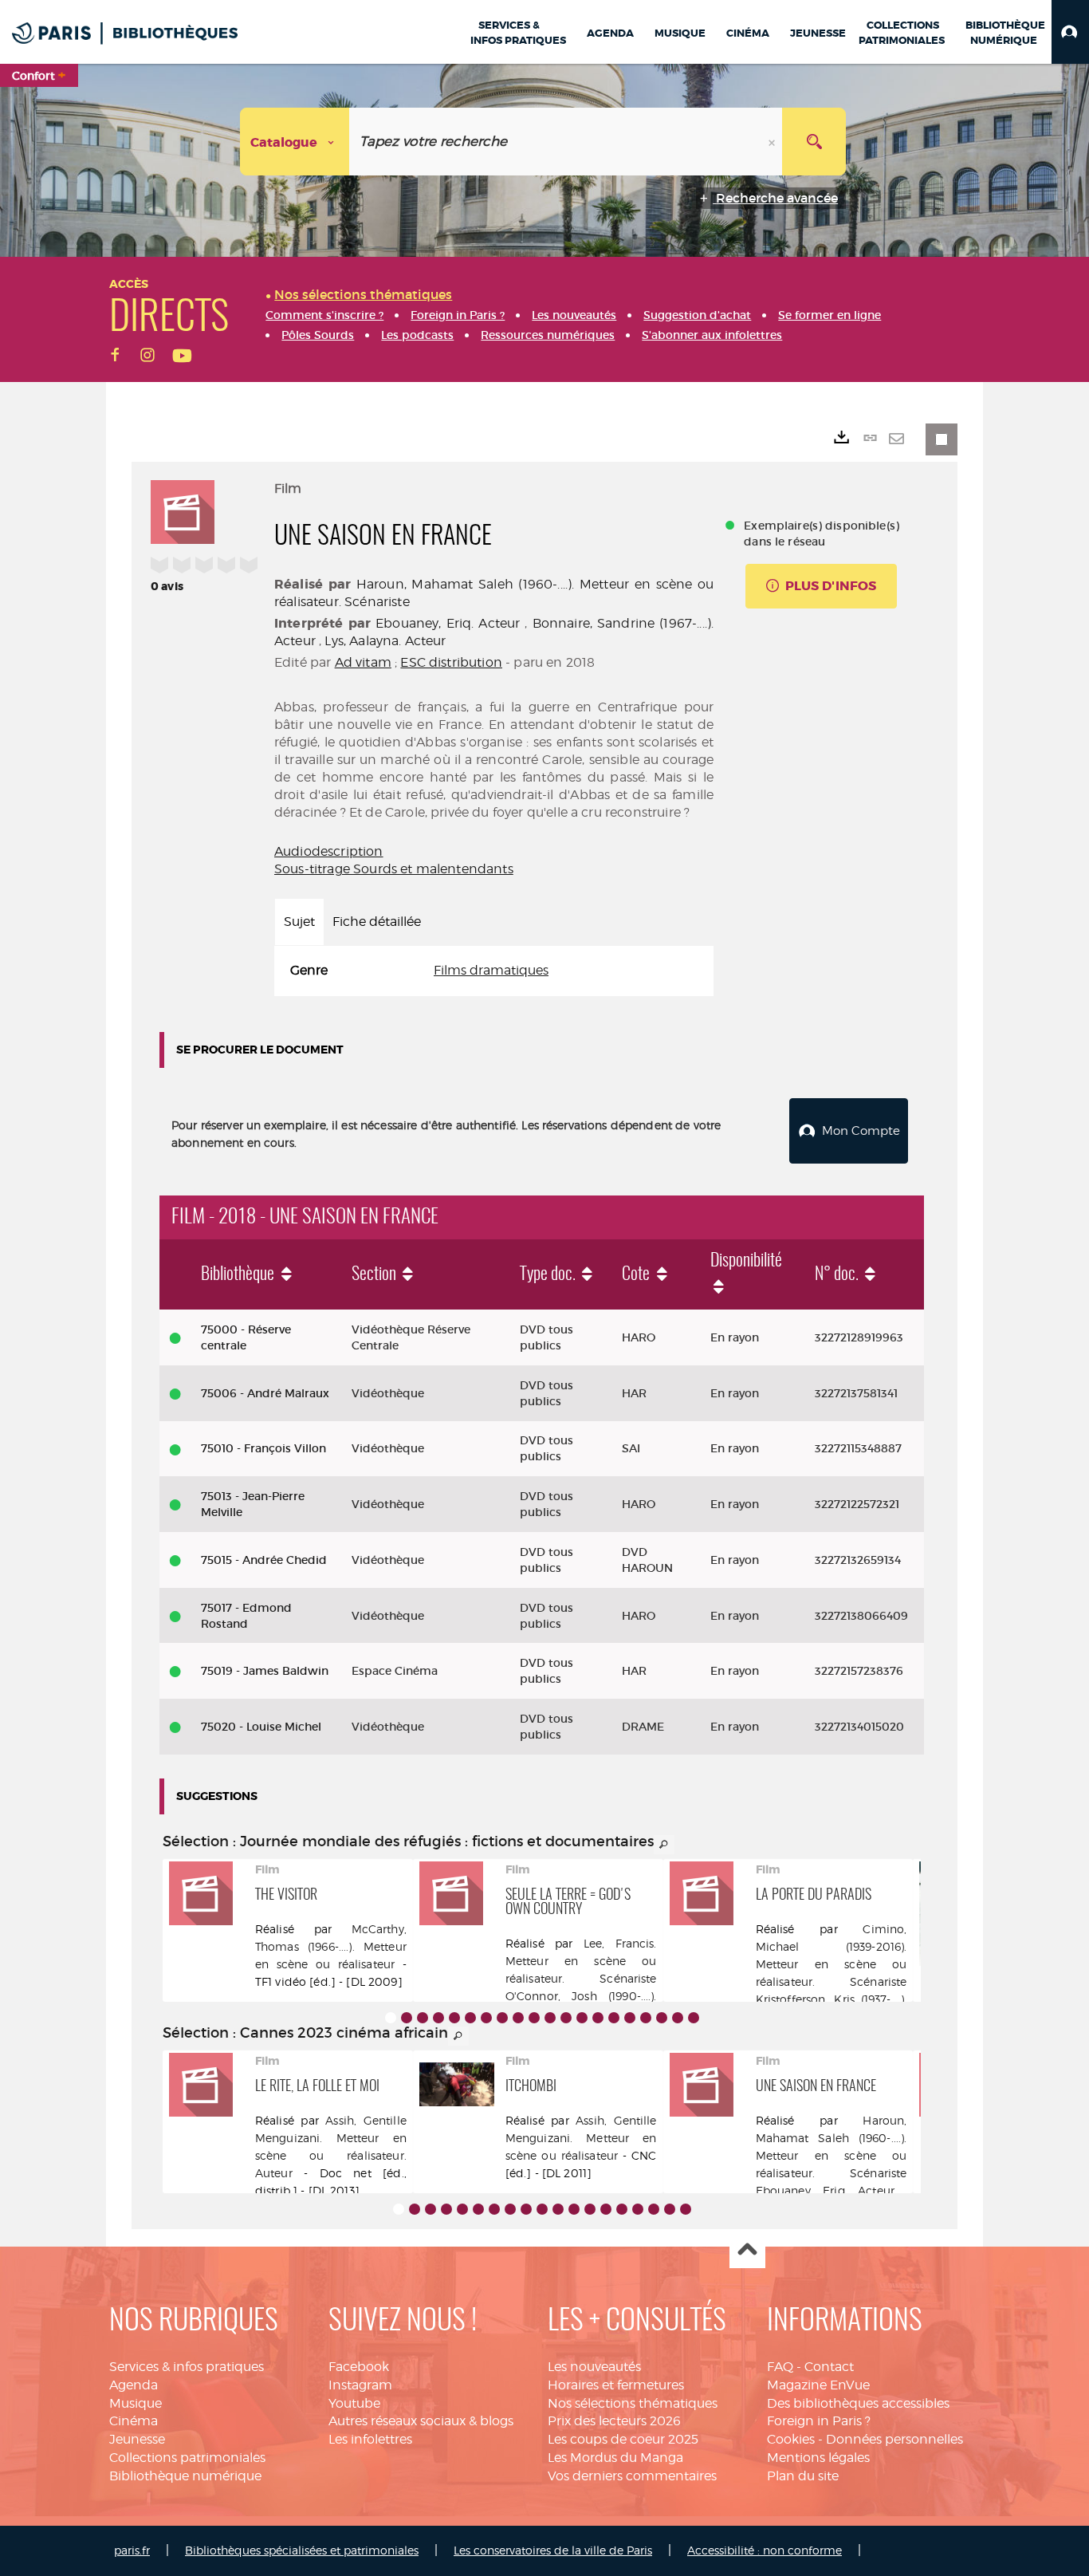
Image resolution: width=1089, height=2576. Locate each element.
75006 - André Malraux (265, 1393)
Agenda (134, 2385)
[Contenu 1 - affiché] (391, 2018)
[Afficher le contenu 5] (454, 2018)
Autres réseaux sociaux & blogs (421, 2421)
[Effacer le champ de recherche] (773, 142)
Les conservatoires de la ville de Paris (553, 2550)
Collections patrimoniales (187, 2458)
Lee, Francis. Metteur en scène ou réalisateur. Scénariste (581, 1961)
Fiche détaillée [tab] (377, 922)
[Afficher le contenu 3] (423, 2018)
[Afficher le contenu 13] (582, 2018)
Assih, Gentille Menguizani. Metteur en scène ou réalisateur (581, 2138)
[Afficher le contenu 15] (614, 2018)
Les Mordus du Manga (615, 2458)
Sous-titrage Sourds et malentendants (394, 869)
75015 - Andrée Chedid (264, 1560)
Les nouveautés (594, 2367)
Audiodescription (329, 851)
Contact (829, 2367)
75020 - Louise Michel (261, 1727)
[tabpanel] (494, 971)
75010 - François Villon (263, 1448)
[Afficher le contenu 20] (694, 2018)
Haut (747, 2251)
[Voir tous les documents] (664, 1845)
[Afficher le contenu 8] (502, 2018)
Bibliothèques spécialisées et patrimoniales (302, 2550)
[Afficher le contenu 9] (518, 2018)
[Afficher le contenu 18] (662, 2018)
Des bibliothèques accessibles (858, 2403)
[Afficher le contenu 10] (534, 2018)
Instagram (360, 2385)
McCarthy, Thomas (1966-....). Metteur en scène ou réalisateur (331, 1946)
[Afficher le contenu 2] (407, 2018)
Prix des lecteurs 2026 (614, 2421)
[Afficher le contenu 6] (470, 2018)
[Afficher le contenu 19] (678, 2018)
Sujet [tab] (299, 922)
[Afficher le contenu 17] (646, 2018)
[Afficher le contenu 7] (486, 2018)
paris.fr (132, 2550)
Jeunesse (137, 2439)
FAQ (780, 2367)
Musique (136, 2403)
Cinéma (134, 2421)
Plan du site (803, 2476)
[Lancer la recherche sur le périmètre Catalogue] (814, 142)
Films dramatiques (491, 970)
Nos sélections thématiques (633, 2403)
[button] (1070, 32)
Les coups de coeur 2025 (623, 2439)
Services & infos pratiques (187, 2367)
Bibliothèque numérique (185, 2476)
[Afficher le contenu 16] (630, 2018)
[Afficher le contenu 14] (598, 2018)
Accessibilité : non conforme (765, 2550)
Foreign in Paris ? (819, 2421)
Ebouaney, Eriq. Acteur (448, 623)
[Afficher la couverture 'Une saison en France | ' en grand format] (183, 510)
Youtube (354, 2403)
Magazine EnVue (818, 2385)
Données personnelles (894, 2439)
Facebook (359, 2367)
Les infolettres (370, 2439)
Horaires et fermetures (616, 2385)
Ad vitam (363, 662)
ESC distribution (451, 662)
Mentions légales (818, 2458)
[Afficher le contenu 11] (550, 2018)
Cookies (791, 2439)
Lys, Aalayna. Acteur (385, 641)
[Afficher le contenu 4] (438, 2018)
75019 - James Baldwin (265, 1671)
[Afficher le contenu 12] (566, 2018)
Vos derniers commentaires (632, 2476)
